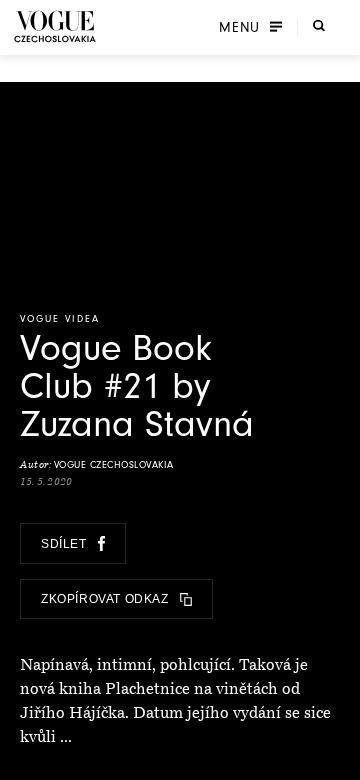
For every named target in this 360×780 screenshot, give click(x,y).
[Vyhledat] (319, 25)
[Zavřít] (339, 759)
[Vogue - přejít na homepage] (55, 26)
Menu (239, 27)
